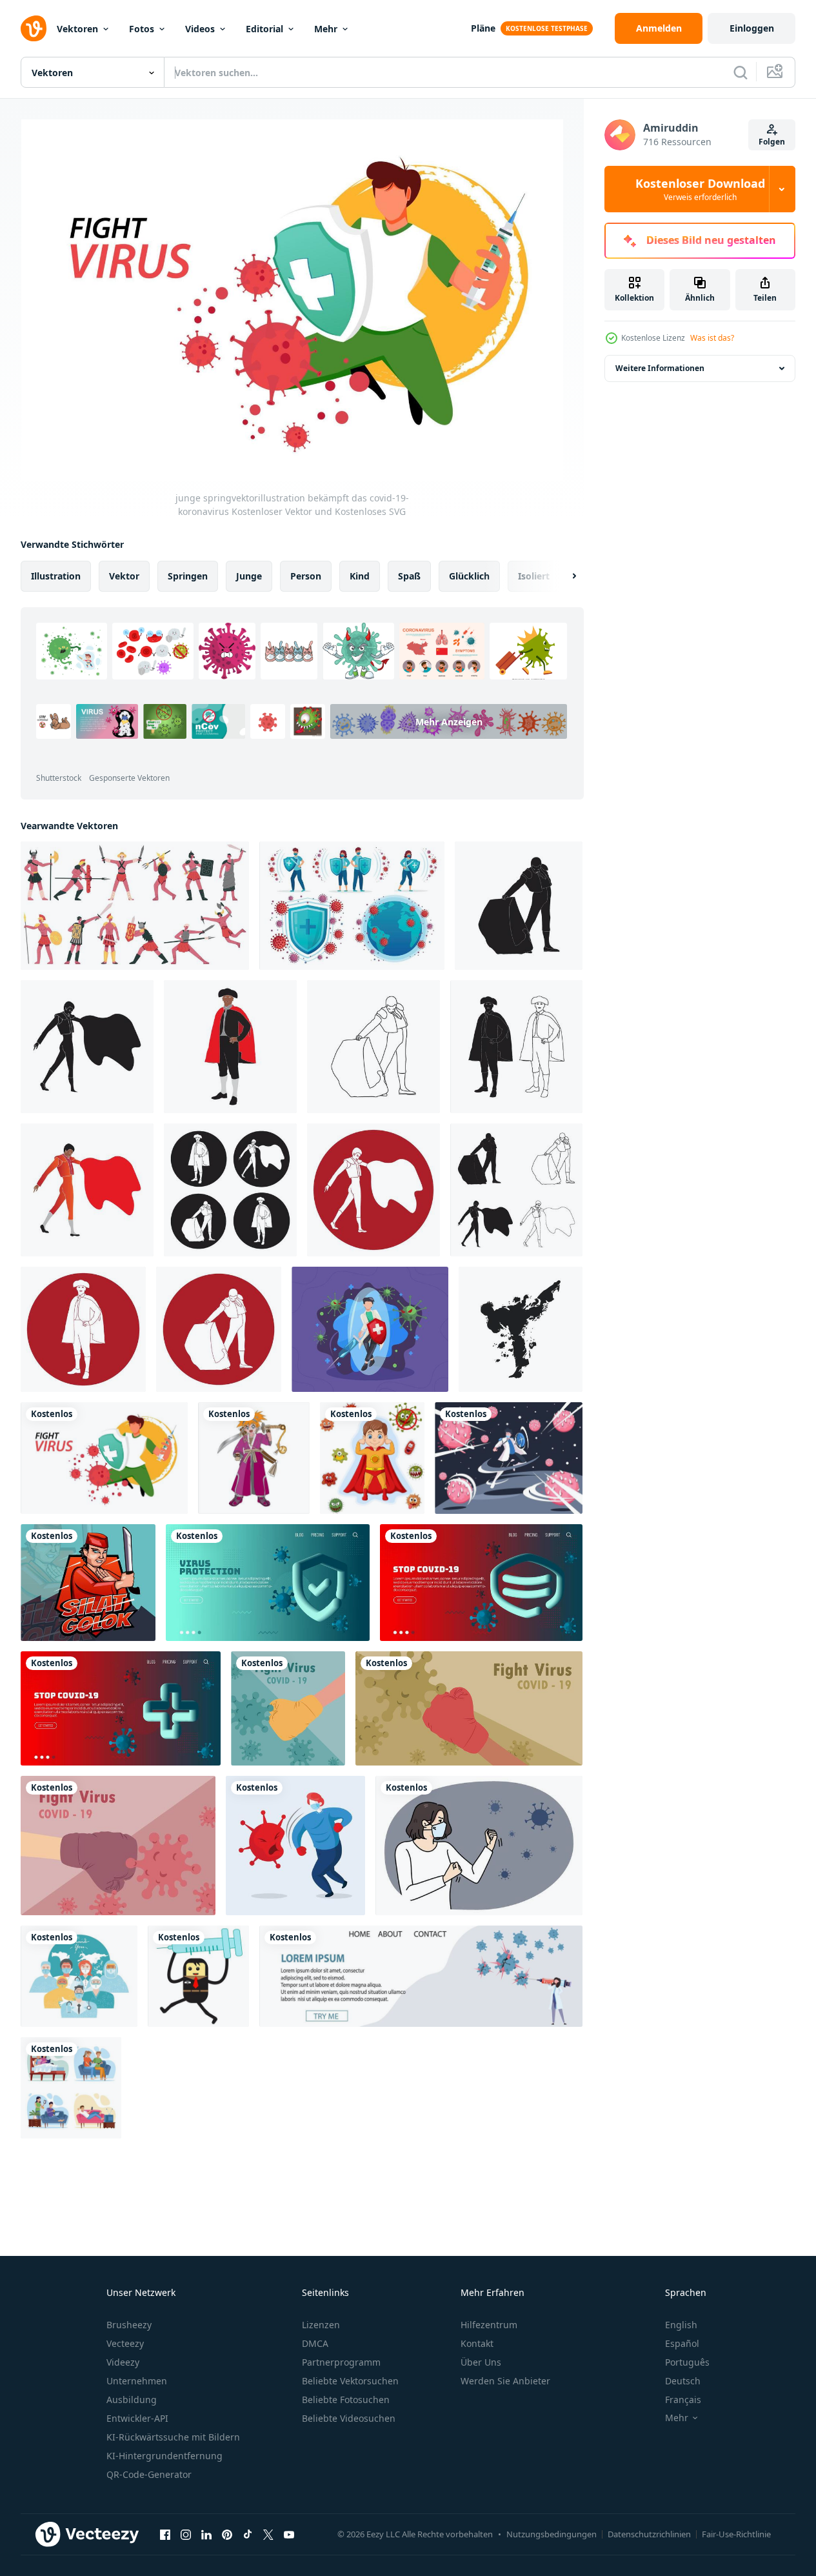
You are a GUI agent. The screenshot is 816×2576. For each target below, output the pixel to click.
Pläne (483, 28)
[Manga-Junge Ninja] (254, 1458)
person (306, 576)
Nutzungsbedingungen (552, 2534)
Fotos (142, 29)
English (681, 2325)
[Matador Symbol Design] (519, 906)
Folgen (772, 142)
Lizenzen (321, 2325)
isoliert (534, 576)
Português (687, 2362)
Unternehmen (137, 2381)
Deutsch (683, 2381)
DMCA (315, 2343)
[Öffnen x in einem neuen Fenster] (268, 2534)
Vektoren (77, 29)
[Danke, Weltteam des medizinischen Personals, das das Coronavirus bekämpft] (79, 1976)
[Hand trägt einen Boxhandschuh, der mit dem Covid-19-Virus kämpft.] (288, 1708)
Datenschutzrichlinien (649, 2534)
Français (683, 2400)
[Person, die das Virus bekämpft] (509, 1458)
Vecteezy (125, 2343)
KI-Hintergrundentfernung (164, 2456)
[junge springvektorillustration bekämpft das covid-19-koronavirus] (104, 1458)
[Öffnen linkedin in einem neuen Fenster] (206, 2534)
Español (682, 2343)
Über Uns (481, 2362)
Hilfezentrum (489, 2325)
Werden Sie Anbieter (505, 2381)
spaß (409, 576)
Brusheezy (129, 2325)
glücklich (469, 576)
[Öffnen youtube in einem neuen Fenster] (289, 2534)
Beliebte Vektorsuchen (350, 2381)
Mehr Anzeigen (449, 721)
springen (188, 576)
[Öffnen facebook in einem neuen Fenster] (165, 2534)
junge (249, 576)
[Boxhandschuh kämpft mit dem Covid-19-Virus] (469, 1708)
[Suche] (741, 72)
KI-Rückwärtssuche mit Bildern (173, 2437)
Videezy (123, 2362)
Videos (200, 29)
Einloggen (752, 28)
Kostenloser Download (700, 189)
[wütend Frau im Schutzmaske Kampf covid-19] (479, 1846)
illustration (56, 576)
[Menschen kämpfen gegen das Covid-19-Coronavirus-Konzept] (118, 1846)
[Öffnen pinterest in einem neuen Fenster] (227, 2534)
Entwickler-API (137, 2418)
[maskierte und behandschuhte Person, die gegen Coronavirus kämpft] (295, 1846)
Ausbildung (132, 2400)
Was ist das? (712, 338)
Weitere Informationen (660, 368)
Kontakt (477, 2343)
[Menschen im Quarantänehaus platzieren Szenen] (71, 2088)
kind (360, 576)
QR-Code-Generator (149, 2474)
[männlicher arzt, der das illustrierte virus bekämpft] (370, 1329)
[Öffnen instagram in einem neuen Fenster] (186, 2534)
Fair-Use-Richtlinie (736, 2534)
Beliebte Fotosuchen (346, 2400)
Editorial (264, 29)
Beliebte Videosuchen (349, 2418)
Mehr (326, 29)
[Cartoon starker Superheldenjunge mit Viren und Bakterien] (372, 1458)
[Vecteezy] (34, 28)
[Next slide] (563, 576)
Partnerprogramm (341, 2362)
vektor (124, 576)
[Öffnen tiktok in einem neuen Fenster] (248, 2534)
